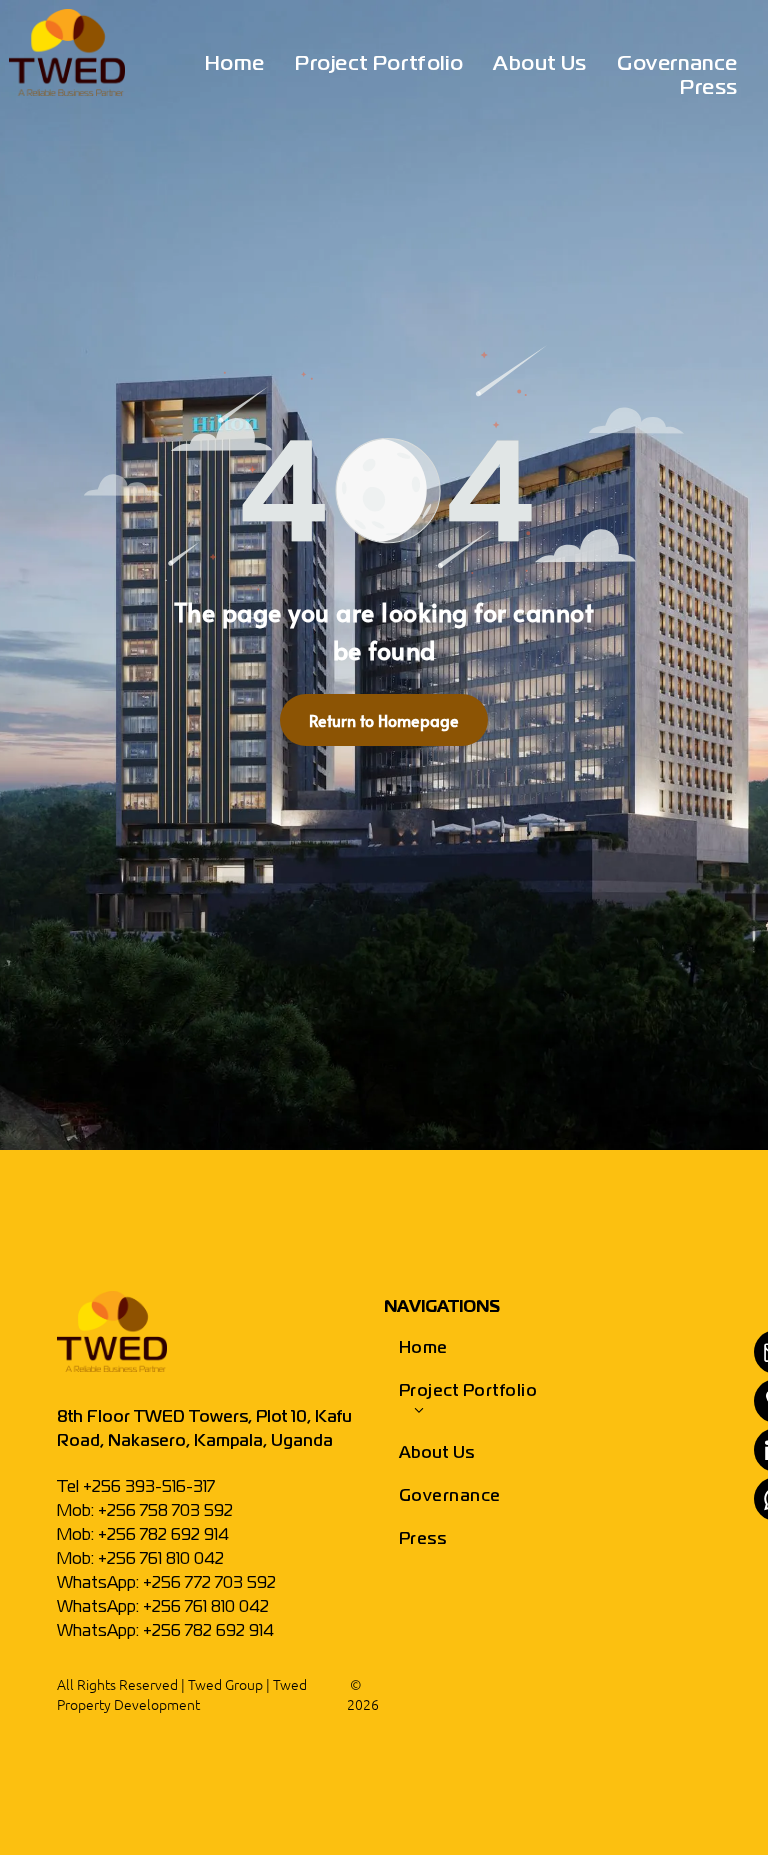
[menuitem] (235, 65)
